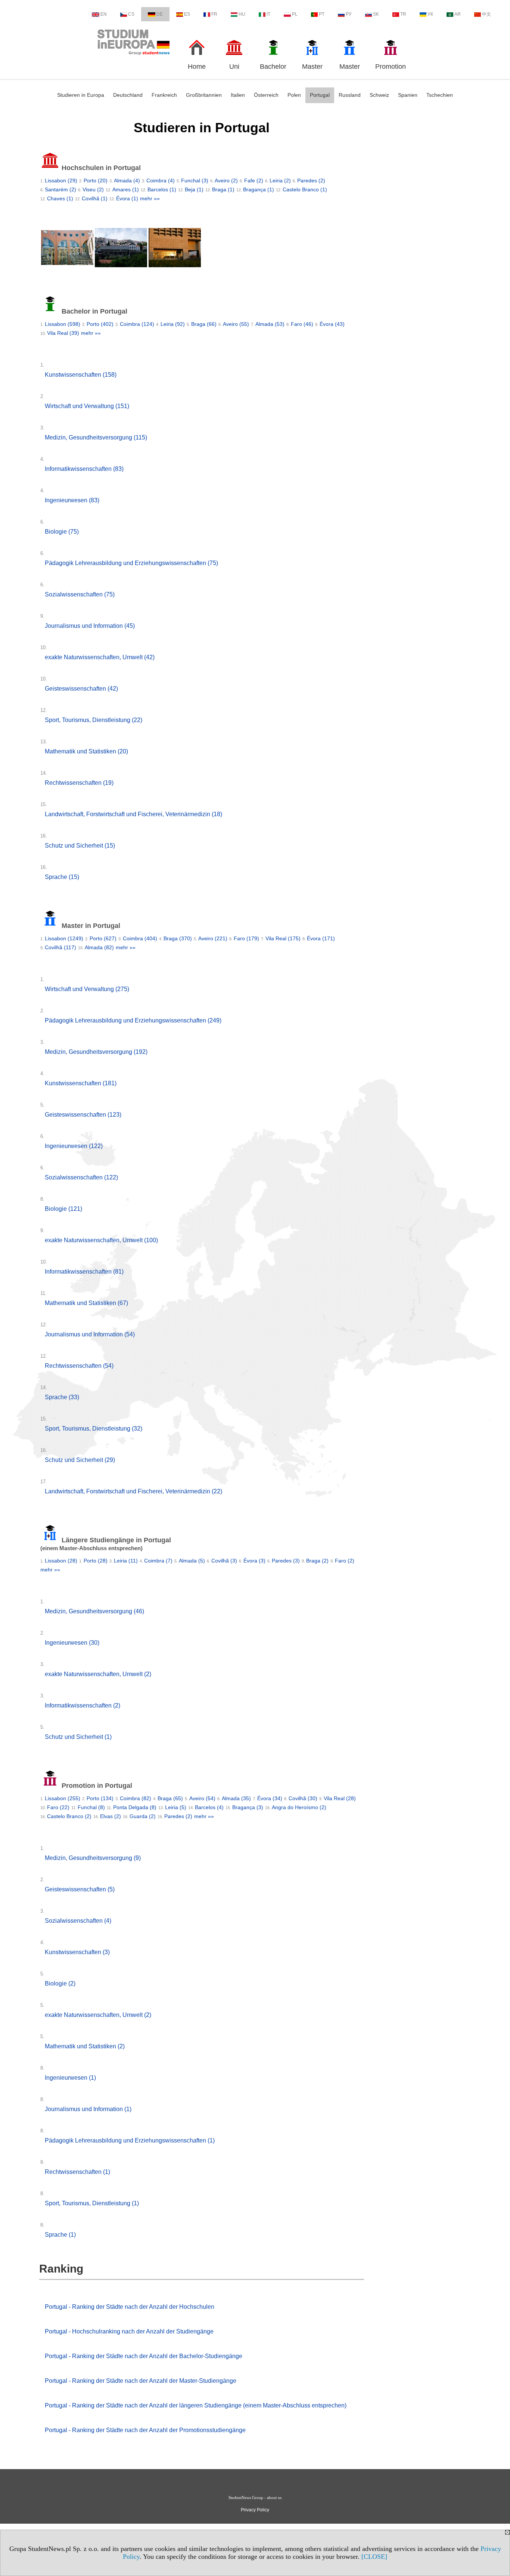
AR (458, 14)
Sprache (62, 877)
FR (214, 14)
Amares (126, 189)
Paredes (311, 181)
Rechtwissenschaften (79, 783)
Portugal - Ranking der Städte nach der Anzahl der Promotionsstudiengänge (145, 2430)
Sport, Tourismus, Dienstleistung (94, 720)
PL (295, 14)
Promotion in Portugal (96, 1786)
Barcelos (162, 189)
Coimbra (161, 181)
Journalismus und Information (90, 626)
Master (312, 67)
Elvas (111, 1816)
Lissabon (61, 181)
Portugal (320, 95)
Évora (127, 198)
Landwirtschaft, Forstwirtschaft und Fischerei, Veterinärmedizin (133, 814)
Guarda (143, 1816)
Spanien (408, 95)
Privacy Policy (255, 2510)
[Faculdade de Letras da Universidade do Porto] (67, 249)
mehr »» (150, 198)
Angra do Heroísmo (299, 1807)
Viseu (93, 189)
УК (430, 14)
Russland (350, 95)
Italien (238, 95)
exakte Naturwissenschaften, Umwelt (100, 657)
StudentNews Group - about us (255, 2498)
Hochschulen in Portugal (100, 168)
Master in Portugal (90, 926)
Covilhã (95, 198)
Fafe (254, 181)
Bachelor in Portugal (94, 311)
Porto (96, 181)
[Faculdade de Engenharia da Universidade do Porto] (175, 249)
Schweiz (379, 95)
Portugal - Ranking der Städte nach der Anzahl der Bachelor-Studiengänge (144, 2356)
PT (322, 14)
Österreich (266, 95)
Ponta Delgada (135, 1807)
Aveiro (226, 181)
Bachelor (273, 67)
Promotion (391, 67)
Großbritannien (204, 95)
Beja (194, 189)
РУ (349, 14)
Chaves (60, 198)
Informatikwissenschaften (84, 469)
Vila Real (63, 333)
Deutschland (128, 95)
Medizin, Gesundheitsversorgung (96, 437)
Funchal (195, 181)
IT (268, 14)
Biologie (62, 532)
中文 (486, 14)
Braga (223, 189)
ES (187, 14)
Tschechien (440, 95)
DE (160, 14)
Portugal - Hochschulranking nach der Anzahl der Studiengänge (129, 2331)
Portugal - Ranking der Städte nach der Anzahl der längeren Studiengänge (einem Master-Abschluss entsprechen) (196, 2405)
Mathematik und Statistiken (86, 751)
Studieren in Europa (81, 95)
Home (197, 67)
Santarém (60, 189)
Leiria (280, 181)
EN (104, 14)
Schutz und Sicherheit (80, 846)
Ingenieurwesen (72, 500)
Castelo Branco (305, 189)
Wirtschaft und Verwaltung (87, 406)
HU (242, 14)
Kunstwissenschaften (81, 375)
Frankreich (164, 95)
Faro (302, 324)
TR (403, 14)
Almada (127, 181)
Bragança (259, 189)
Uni (234, 67)
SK (376, 14)
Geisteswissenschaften (81, 689)
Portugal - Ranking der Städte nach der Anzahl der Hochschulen (130, 2307)
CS (131, 14)
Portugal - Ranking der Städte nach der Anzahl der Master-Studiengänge (141, 2381)
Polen (294, 95)
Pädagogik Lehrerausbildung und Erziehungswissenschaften (131, 563)
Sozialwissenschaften (80, 594)
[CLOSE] (374, 2557)
